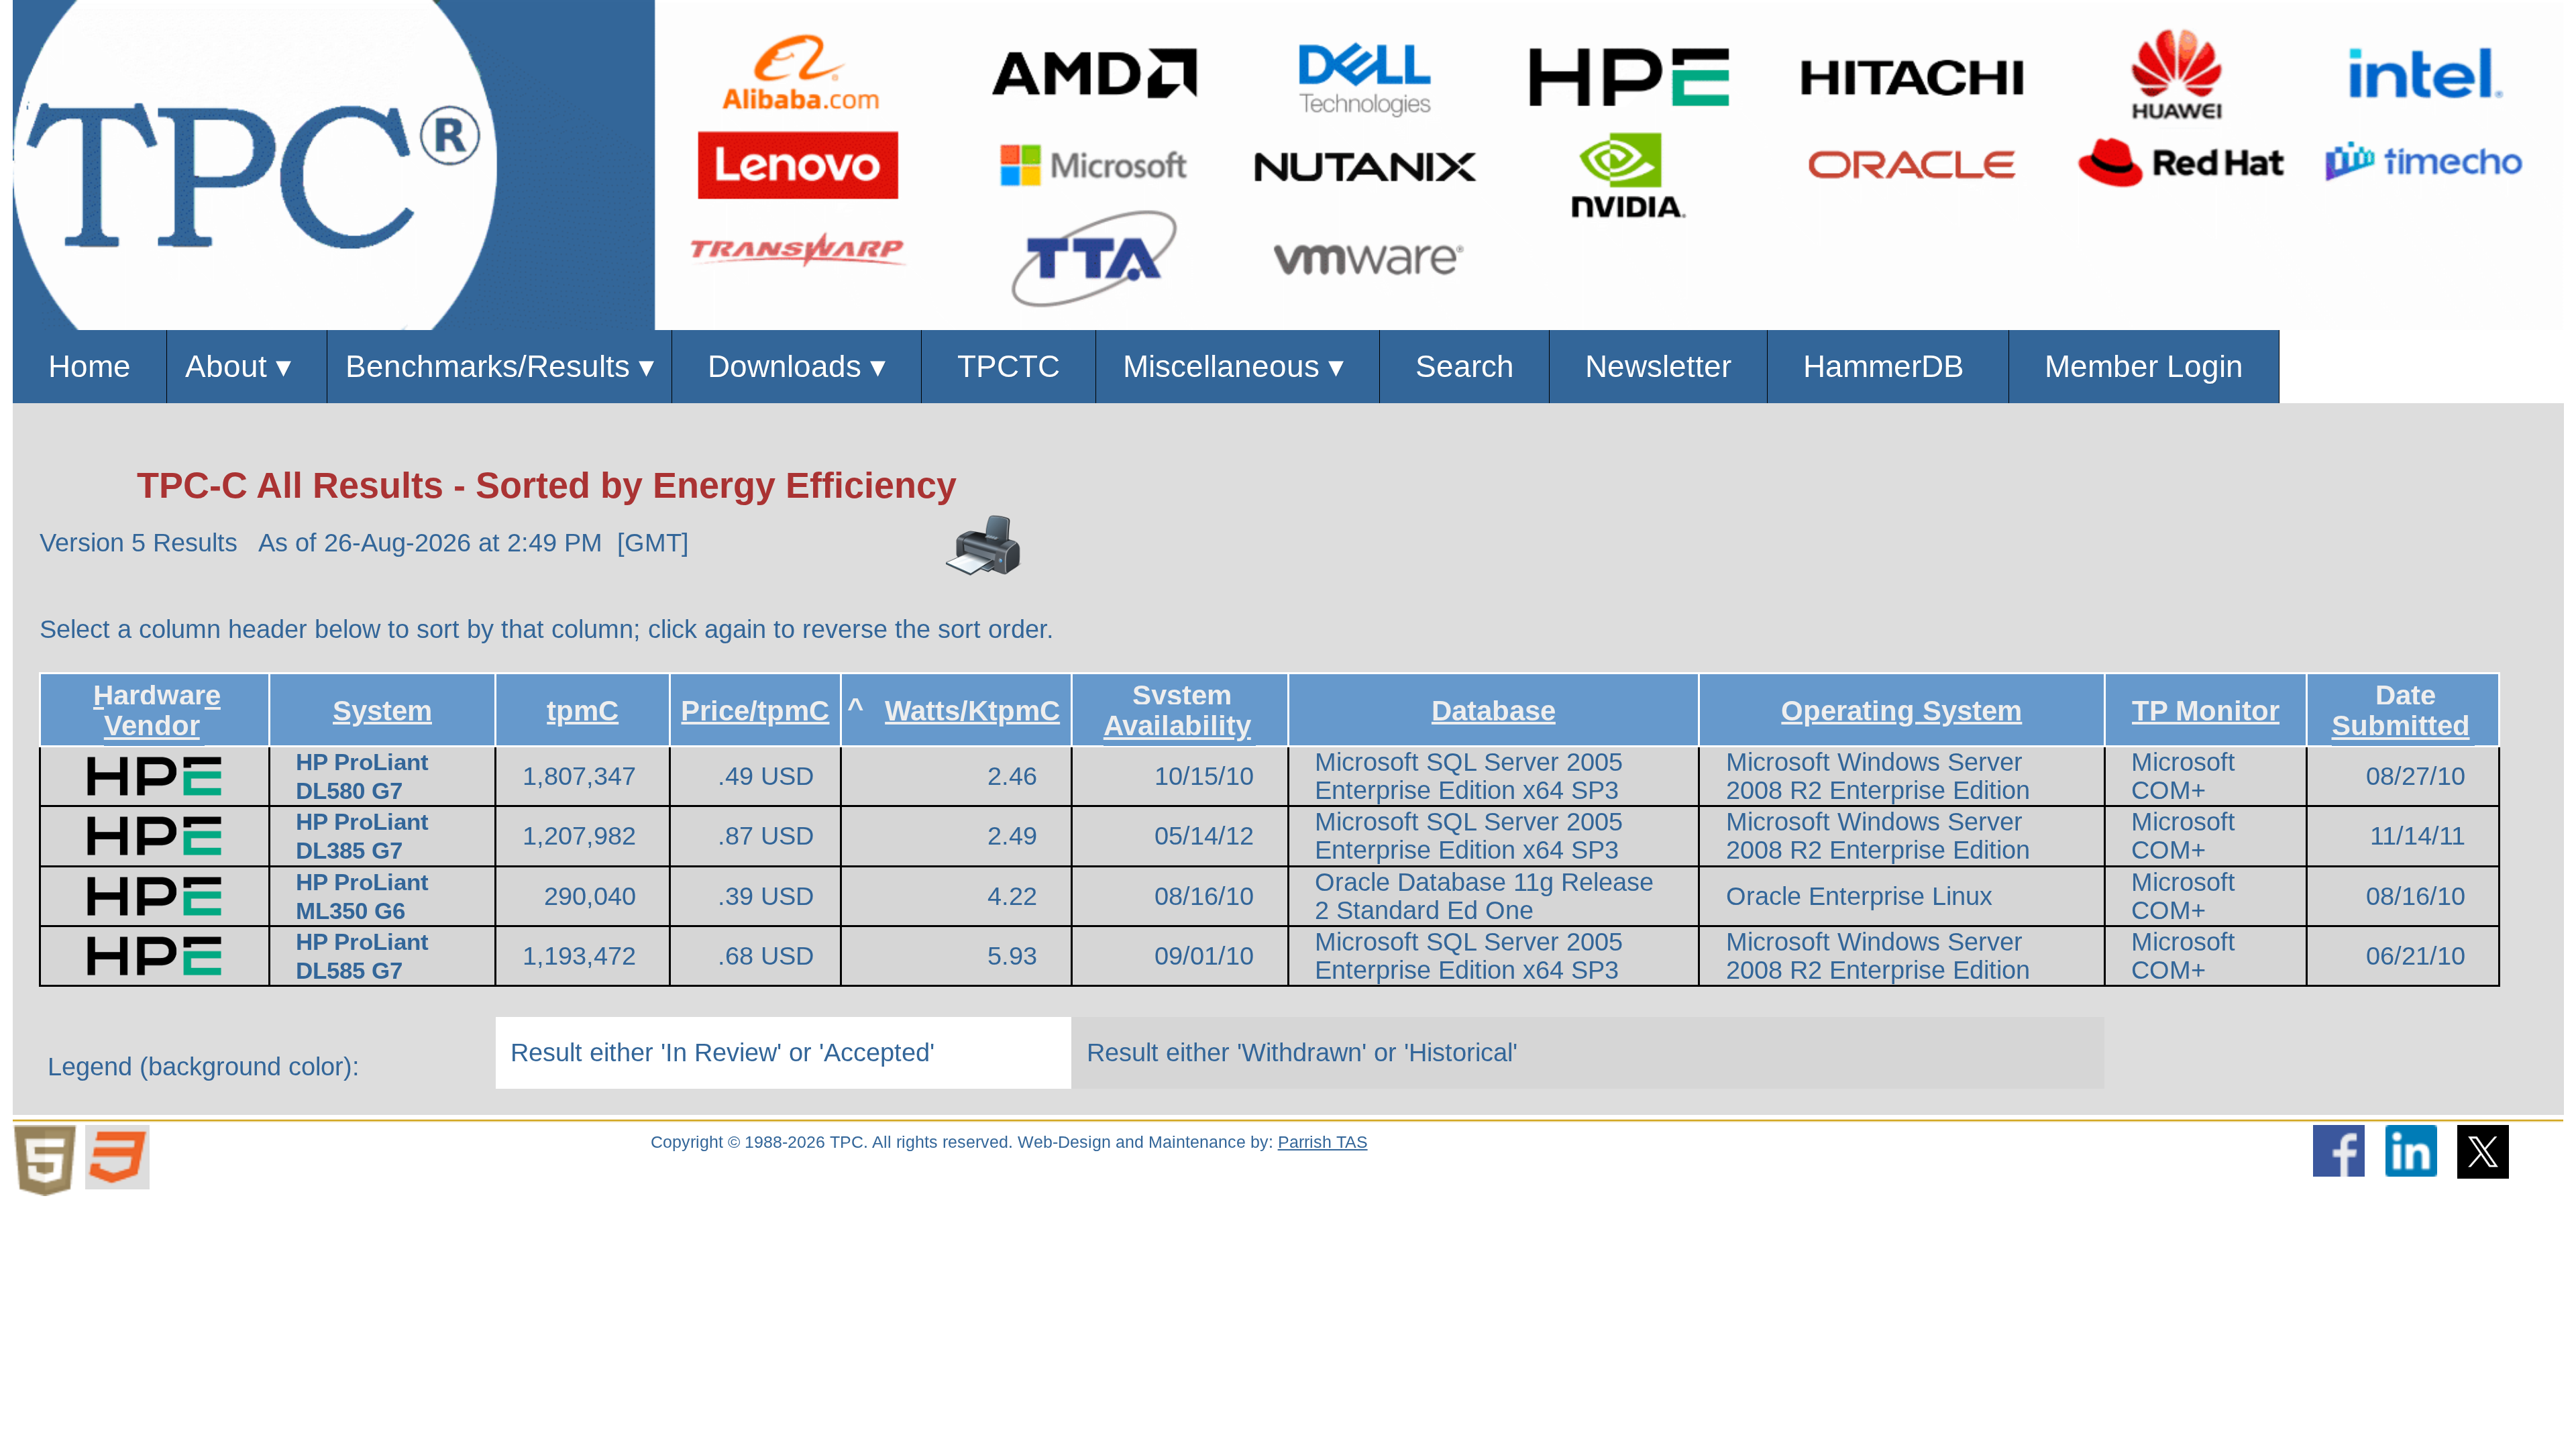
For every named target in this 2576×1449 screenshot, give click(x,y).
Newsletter (1658, 366)
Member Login (2144, 366)
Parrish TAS (1323, 1142)
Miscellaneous (1238, 366)
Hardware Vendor (157, 710)
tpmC (583, 710)
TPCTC (1009, 366)
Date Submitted (2401, 710)
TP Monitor (2206, 710)
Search (1465, 366)
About (247, 366)
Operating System (1901, 710)
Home (90, 366)
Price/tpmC (755, 710)
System (382, 710)
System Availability (1177, 710)
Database (1494, 710)
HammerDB (1888, 366)
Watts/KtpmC (972, 710)
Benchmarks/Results (500, 366)
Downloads (797, 366)
